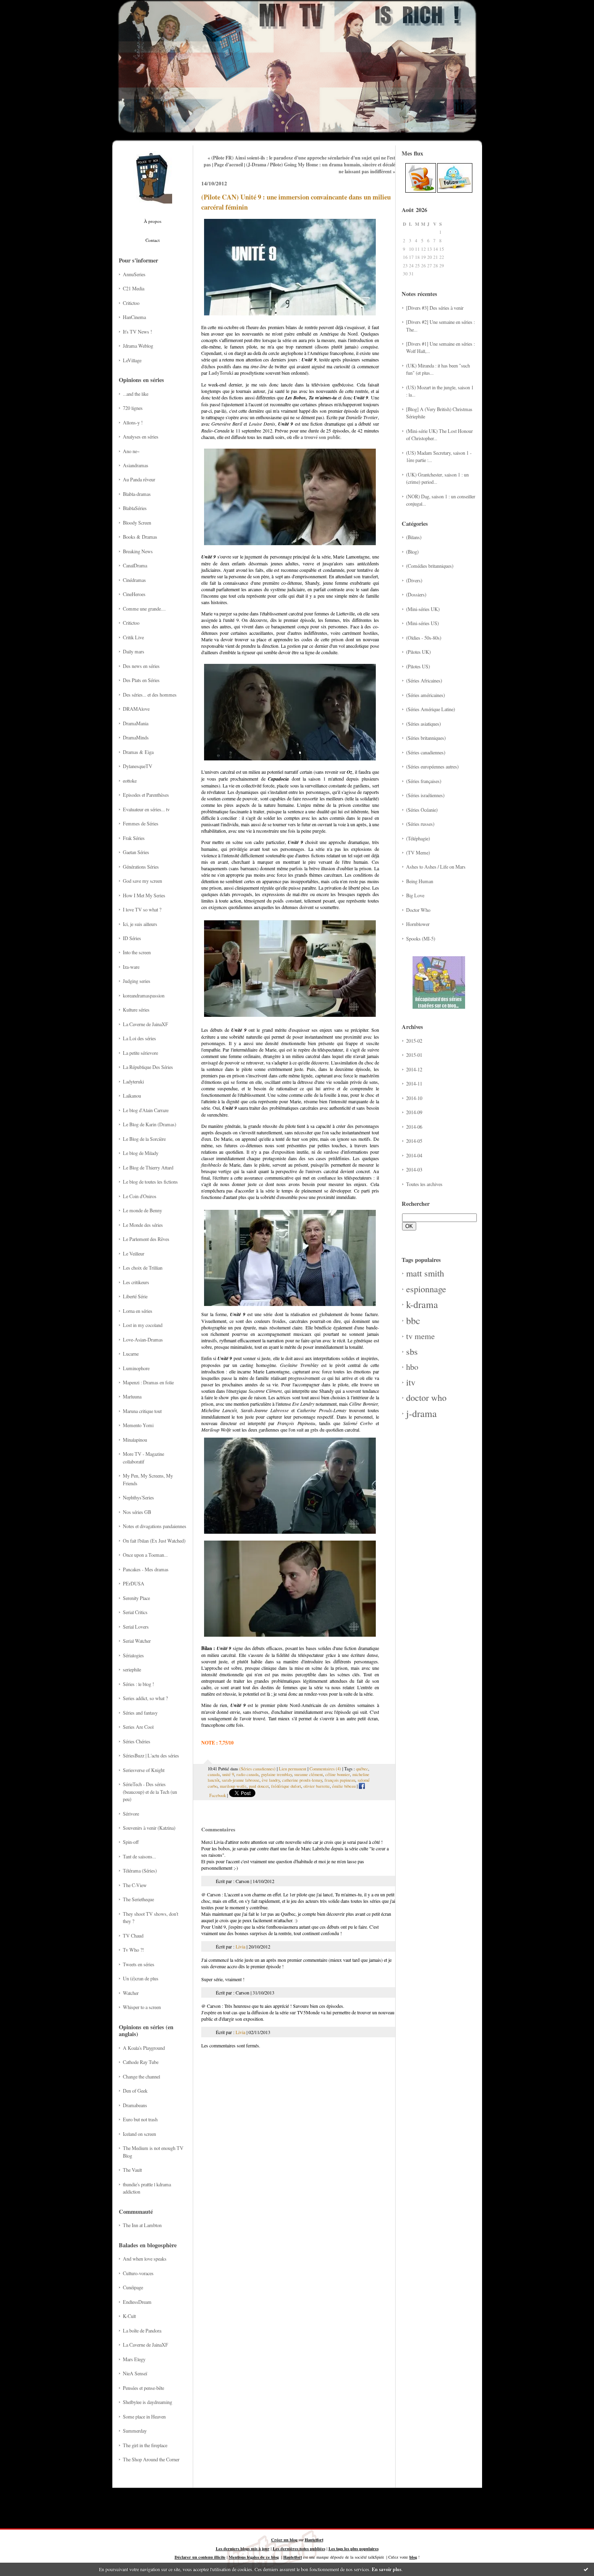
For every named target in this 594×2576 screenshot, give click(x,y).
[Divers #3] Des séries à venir (435, 308)
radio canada (247, 1774)
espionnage (426, 1289)
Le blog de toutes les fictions (150, 1182)
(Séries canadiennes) (426, 752)
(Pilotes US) (418, 666)
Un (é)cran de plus (141, 1978)
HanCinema (134, 317)
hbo (412, 1367)
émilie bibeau (344, 1786)
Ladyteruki (133, 1081)
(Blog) (412, 552)
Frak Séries (134, 838)
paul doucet (259, 1786)
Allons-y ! (133, 422)
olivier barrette (317, 1786)
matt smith (425, 1273)
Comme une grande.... (144, 609)
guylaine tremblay (276, 1774)
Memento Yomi (138, 1425)
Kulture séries (136, 1010)
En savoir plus (387, 2569)
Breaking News (138, 551)
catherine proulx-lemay (302, 1780)
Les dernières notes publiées (299, 2549)
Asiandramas (136, 465)
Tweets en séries (139, 1964)
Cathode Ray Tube (141, 2062)
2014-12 (414, 1069)
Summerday (135, 2431)
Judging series (137, 981)
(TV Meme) (418, 852)
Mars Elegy (134, 2359)
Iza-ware (131, 967)
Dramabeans (135, 2105)
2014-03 (414, 1169)
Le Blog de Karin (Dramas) (150, 1124)
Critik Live (133, 637)
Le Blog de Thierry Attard (148, 1167)
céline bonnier (338, 1774)
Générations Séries (141, 867)
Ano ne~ (131, 451)
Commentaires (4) (325, 1769)
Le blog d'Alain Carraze (146, 1110)
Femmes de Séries (141, 823)
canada (214, 1774)
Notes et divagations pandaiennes (155, 1526)
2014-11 (414, 1083)
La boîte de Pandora (142, 2330)
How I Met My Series (144, 895)
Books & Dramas (140, 537)
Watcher (131, 1993)
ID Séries (132, 938)
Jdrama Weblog (138, 346)
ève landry (271, 1780)
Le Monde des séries (143, 1225)
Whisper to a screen (142, 2007)
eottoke (130, 781)
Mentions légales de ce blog (254, 2557)
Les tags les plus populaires (354, 2549)
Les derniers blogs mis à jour (243, 2549)
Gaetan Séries (136, 852)
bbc (413, 1321)
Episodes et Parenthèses (146, 795)
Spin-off (131, 1842)
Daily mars (134, 651)
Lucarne (131, 1354)
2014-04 (414, 1155)
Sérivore (131, 1814)
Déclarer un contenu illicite (200, 2557)
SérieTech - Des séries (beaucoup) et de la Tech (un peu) (150, 1792)
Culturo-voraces (138, 2273)
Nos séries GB (137, 1512)
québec (362, 1769)
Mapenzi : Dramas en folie (148, 1382)
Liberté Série (135, 1296)
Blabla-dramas (137, 494)
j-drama (421, 1413)
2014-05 (414, 1141)
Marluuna (132, 1396)
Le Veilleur (134, 1253)
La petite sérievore (140, 1053)
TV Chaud (133, 1936)
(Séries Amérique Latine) (431, 709)
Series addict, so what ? (145, 1698)
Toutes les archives (424, 1184)
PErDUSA (134, 1583)
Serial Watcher (137, 1641)
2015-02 (414, 1041)
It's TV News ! (137, 332)
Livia (240, 1946)
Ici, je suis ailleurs (140, 924)
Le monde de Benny (142, 1210)
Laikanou (132, 1096)
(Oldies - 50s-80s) (424, 638)
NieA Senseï (135, 2373)
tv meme (420, 1336)
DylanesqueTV (138, 766)
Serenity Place (136, 1598)
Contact (153, 240)
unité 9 (228, 1774)
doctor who (426, 1397)
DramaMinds (136, 737)
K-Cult (129, 2316)
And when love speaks (145, 2259)
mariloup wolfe (233, 1786)
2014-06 (414, 1127)
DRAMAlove (136, 709)
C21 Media (134, 288)
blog (413, 2557)
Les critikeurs (136, 1282)
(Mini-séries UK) (423, 609)
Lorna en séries (138, 1311)
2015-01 (414, 1055)
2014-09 (414, 1112)
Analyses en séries (141, 437)
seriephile (132, 1669)
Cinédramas (134, 580)
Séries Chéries (137, 1741)
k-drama (422, 1304)
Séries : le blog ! (138, 1684)
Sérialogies (133, 1655)
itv (411, 1382)
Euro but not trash (140, 2119)
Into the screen (137, 952)
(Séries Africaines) (424, 680)
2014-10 (414, 1098)
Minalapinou (135, 1440)
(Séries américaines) (425, 695)
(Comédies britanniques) (430, 566)
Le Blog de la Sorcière (144, 1139)
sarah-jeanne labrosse (241, 1780)
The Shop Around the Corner (151, 2459)
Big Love (415, 895)
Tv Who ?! (133, 1950)
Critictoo (131, 303)
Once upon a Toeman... (145, 1555)
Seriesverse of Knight (144, 1770)
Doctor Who (418, 910)
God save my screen (142, 881)
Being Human (420, 881)
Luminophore (136, 1368)
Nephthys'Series (138, 1497)
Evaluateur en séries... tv (146, 809)
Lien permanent (293, 1769)
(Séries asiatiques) (423, 724)
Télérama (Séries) (140, 1871)
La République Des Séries (148, 1067)
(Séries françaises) (424, 781)
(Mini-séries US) (422, 623)
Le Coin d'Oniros (140, 1196)
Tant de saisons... (139, 1856)
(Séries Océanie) (422, 810)
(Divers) (414, 580)
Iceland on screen (139, 2134)
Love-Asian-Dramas (143, 1339)
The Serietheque (138, 1899)
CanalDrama (135, 565)
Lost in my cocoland (143, 1325)
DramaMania (136, 723)
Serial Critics (135, 1612)
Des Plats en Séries (141, 680)
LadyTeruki (221, 373)
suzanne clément (309, 1774)
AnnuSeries (134, 274)
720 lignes (133, 408)
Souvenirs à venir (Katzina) (149, 1828)
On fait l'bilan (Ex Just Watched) (154, 1541)
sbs (412, 1351)
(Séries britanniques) (426, 738)
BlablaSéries (135, 508)
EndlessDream (137, 2302)
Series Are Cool (138, 1727)
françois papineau (340, 1780)
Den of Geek (135, 2091)
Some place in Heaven (144, 2416)
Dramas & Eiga (138, 752)
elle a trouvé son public (317, 437)
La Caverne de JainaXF (145, 1024)
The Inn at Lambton (142, 2225)
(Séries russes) (420, 824)
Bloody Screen (137, 523)
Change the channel (141, 2076)
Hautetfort (314, 2540)
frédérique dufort (286, 1786)
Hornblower (418, 924)
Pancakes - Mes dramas (146, 1569)
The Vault (132, 2170)
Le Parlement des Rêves (146, 1239)
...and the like (136, 394)
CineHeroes (134, 594)
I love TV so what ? (142, 909)
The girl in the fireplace (145, 2445)
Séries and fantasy (140, 1713)
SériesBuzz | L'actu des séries (151, 1755)
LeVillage (132, 360)
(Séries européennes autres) (432, 766)
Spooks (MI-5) (421, 938)
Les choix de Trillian (143, 1268)
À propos (153, 221)
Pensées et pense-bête (143, 2388)
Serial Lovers (136, 1627)
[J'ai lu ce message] (586, 2569)
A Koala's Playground (144, 2048)
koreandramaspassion (144, 995)
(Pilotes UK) (418, 652)
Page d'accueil (229, 165)
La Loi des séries (139, 1038)
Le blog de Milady (141, 1153)
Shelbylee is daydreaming (147, 2402)
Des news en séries (141, 666)
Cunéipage (133, 2287)
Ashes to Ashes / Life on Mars (436, 867)
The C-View (135, 1885)
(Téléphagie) (418, 838)
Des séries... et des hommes (150, 695)
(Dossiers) (416, 594)
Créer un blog (284, 2540)
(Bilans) (414, 537)
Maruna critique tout (142, 1411)
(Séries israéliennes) (425, 795)
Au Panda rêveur (139, 479)
